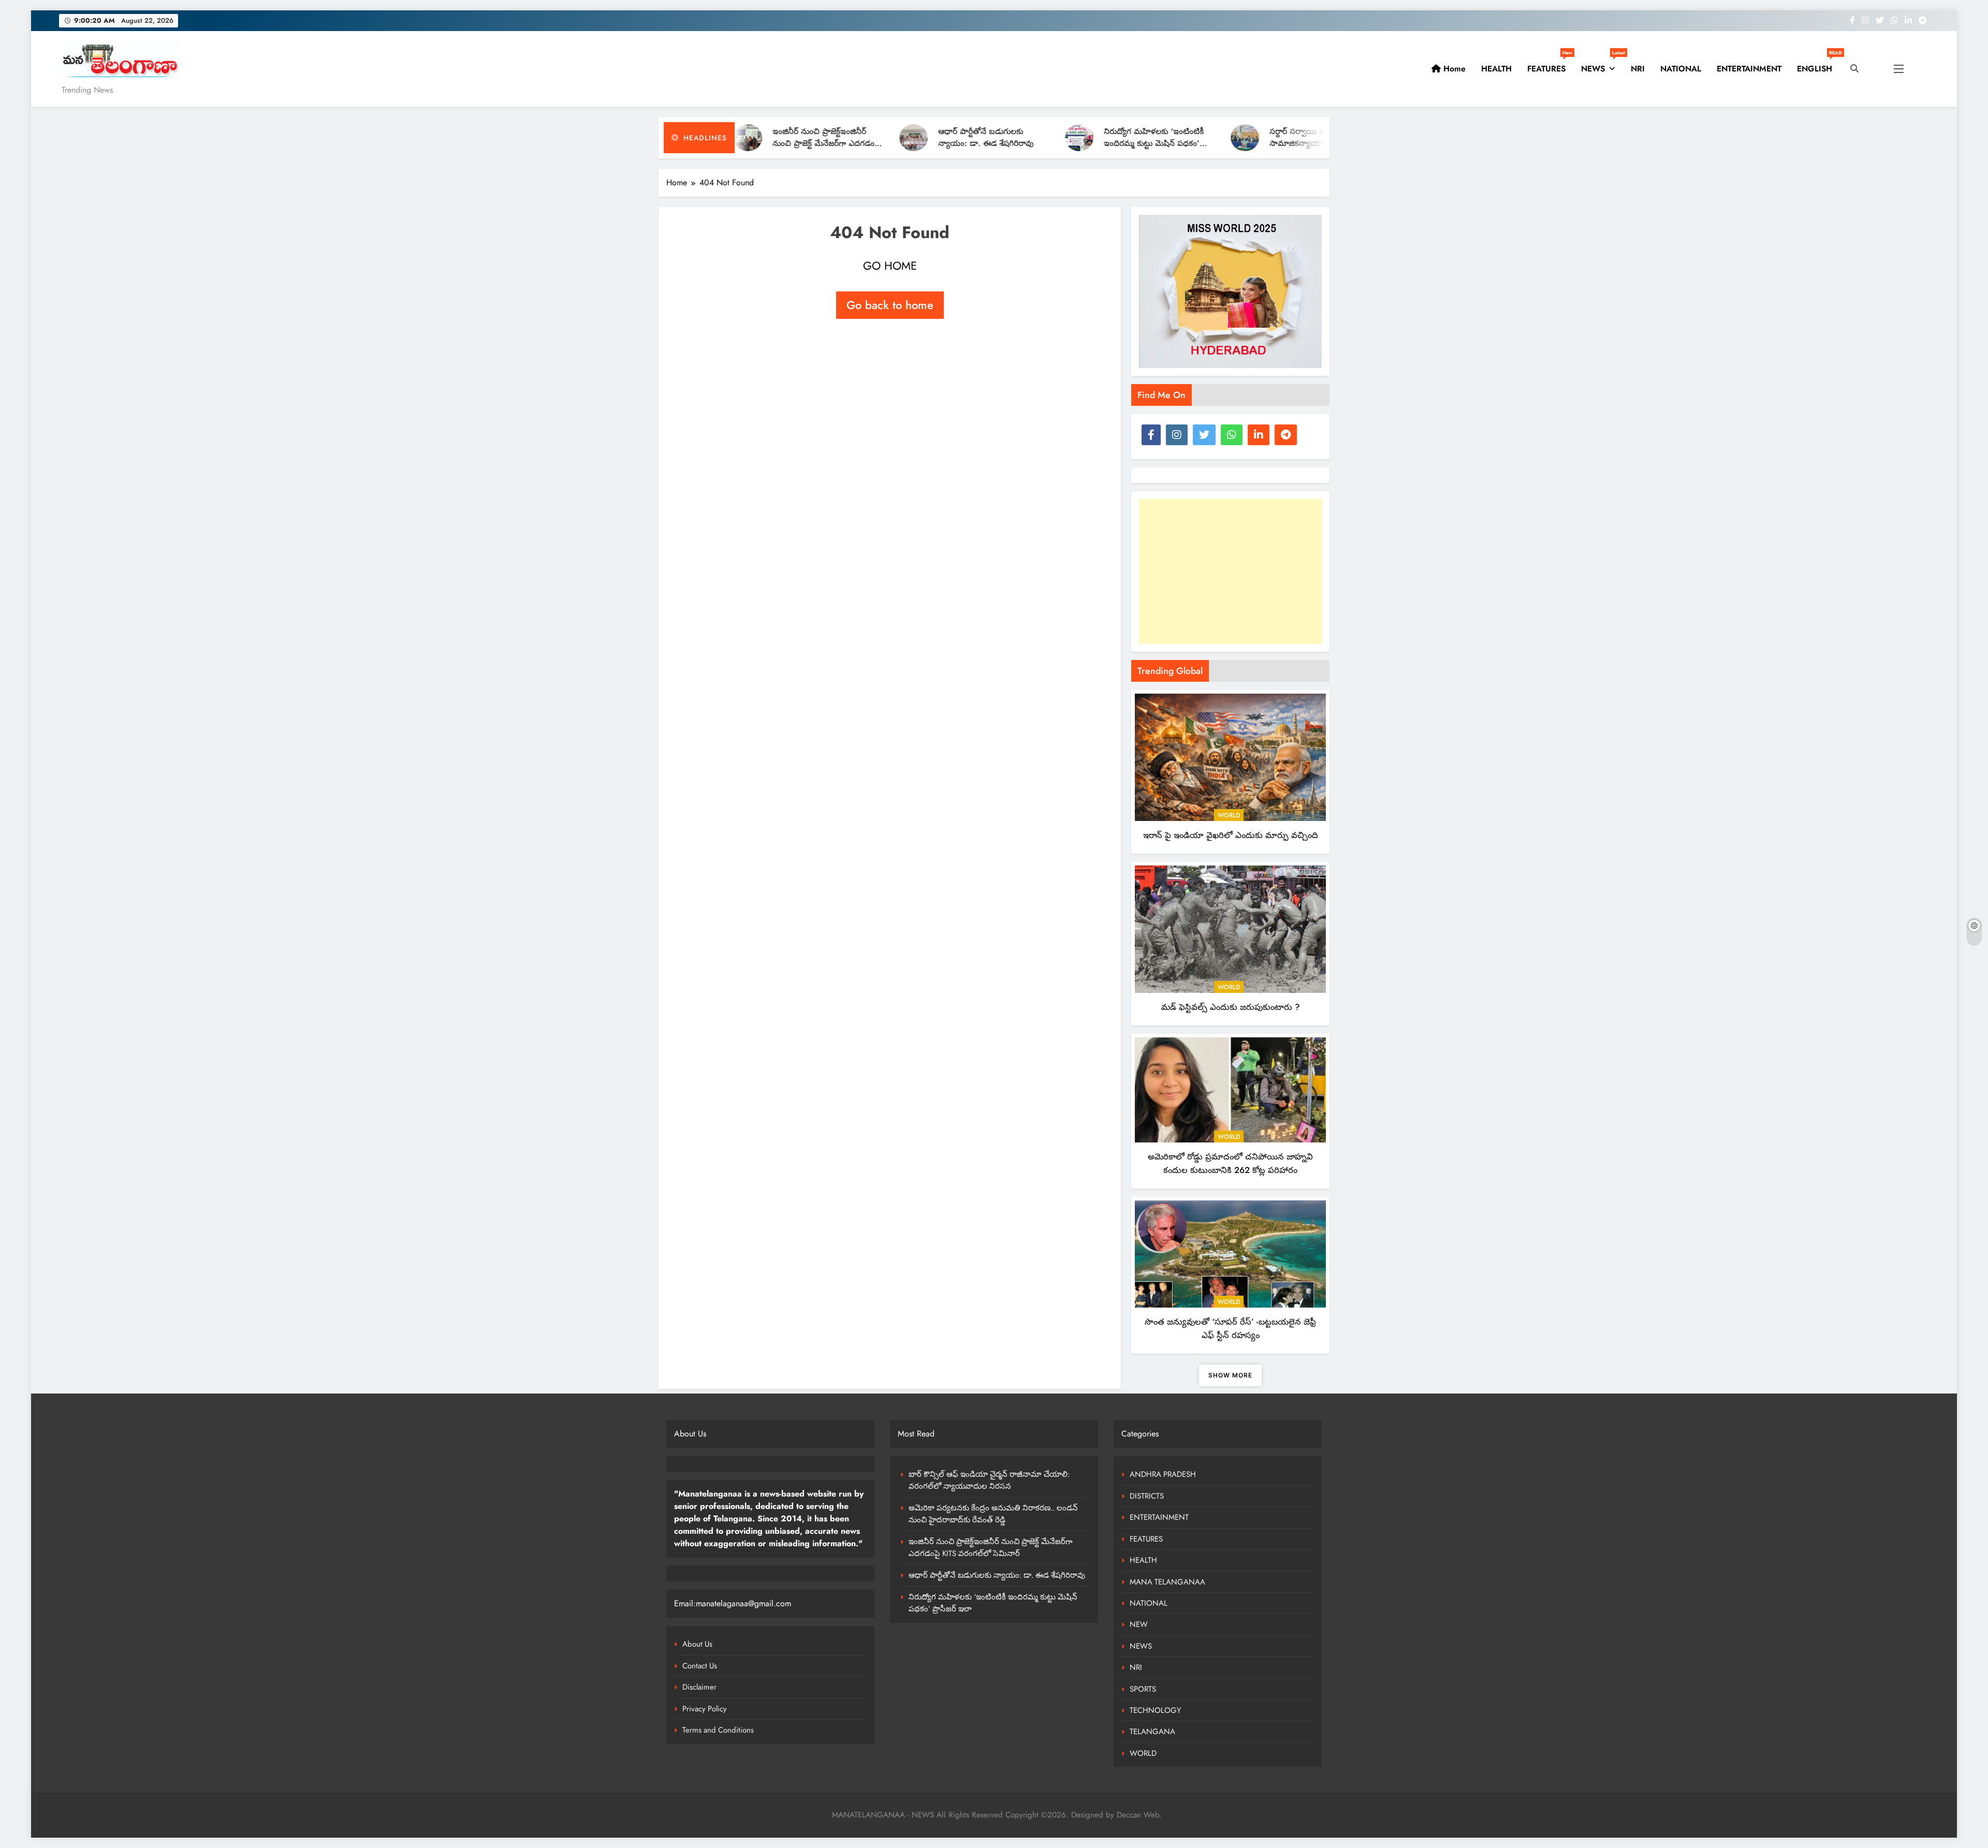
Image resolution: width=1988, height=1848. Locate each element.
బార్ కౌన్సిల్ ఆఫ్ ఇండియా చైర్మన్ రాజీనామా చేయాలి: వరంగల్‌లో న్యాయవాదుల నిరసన (989, 1480)
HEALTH (1496, 69)
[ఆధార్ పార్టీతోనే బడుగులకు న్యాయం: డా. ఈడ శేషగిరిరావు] (792, 138)
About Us (697, 1644)
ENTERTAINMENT (1749, 69)
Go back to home (890, 305)
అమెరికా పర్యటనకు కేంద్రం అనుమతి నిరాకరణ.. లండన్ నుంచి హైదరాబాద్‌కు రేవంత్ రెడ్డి (993, 1514)
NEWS (1602, 65)
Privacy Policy (705, 1709)
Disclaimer (699, 1687)
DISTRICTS (1147, 1496)
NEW (1139, 1624)
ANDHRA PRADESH (1163, 1474)
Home (1453, 69)
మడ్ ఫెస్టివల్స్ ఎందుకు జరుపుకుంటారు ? (1231, 1007)
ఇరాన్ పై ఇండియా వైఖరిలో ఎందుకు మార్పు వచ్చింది (1231, 835)
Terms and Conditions (718, 1730)
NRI (1638, 69)
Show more (1230, 1375)
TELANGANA (1152, 1732)
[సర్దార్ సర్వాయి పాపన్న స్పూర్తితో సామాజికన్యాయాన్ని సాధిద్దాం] (1124, 138)
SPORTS (1143, 1689)
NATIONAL (1681, 69)
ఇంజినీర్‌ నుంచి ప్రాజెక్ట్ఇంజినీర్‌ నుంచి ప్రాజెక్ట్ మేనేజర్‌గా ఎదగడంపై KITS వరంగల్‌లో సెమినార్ (991, 1548)
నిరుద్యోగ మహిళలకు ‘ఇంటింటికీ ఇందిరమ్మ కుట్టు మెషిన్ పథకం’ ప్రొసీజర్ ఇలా (1033, 143)
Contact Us (700, 1666)
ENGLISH (1818, 65)
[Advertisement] (1230, 571)
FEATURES (1550, 65)
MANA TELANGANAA (1167, 1582)
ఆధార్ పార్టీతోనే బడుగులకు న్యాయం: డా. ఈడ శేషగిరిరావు (865, 137)
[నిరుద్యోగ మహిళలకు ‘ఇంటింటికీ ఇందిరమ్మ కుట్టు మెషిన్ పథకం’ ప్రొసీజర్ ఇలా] (958, 138)
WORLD (1229, 815)
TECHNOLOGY (1155, 1710)
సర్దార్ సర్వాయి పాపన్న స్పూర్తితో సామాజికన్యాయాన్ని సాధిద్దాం (1198, 137)
